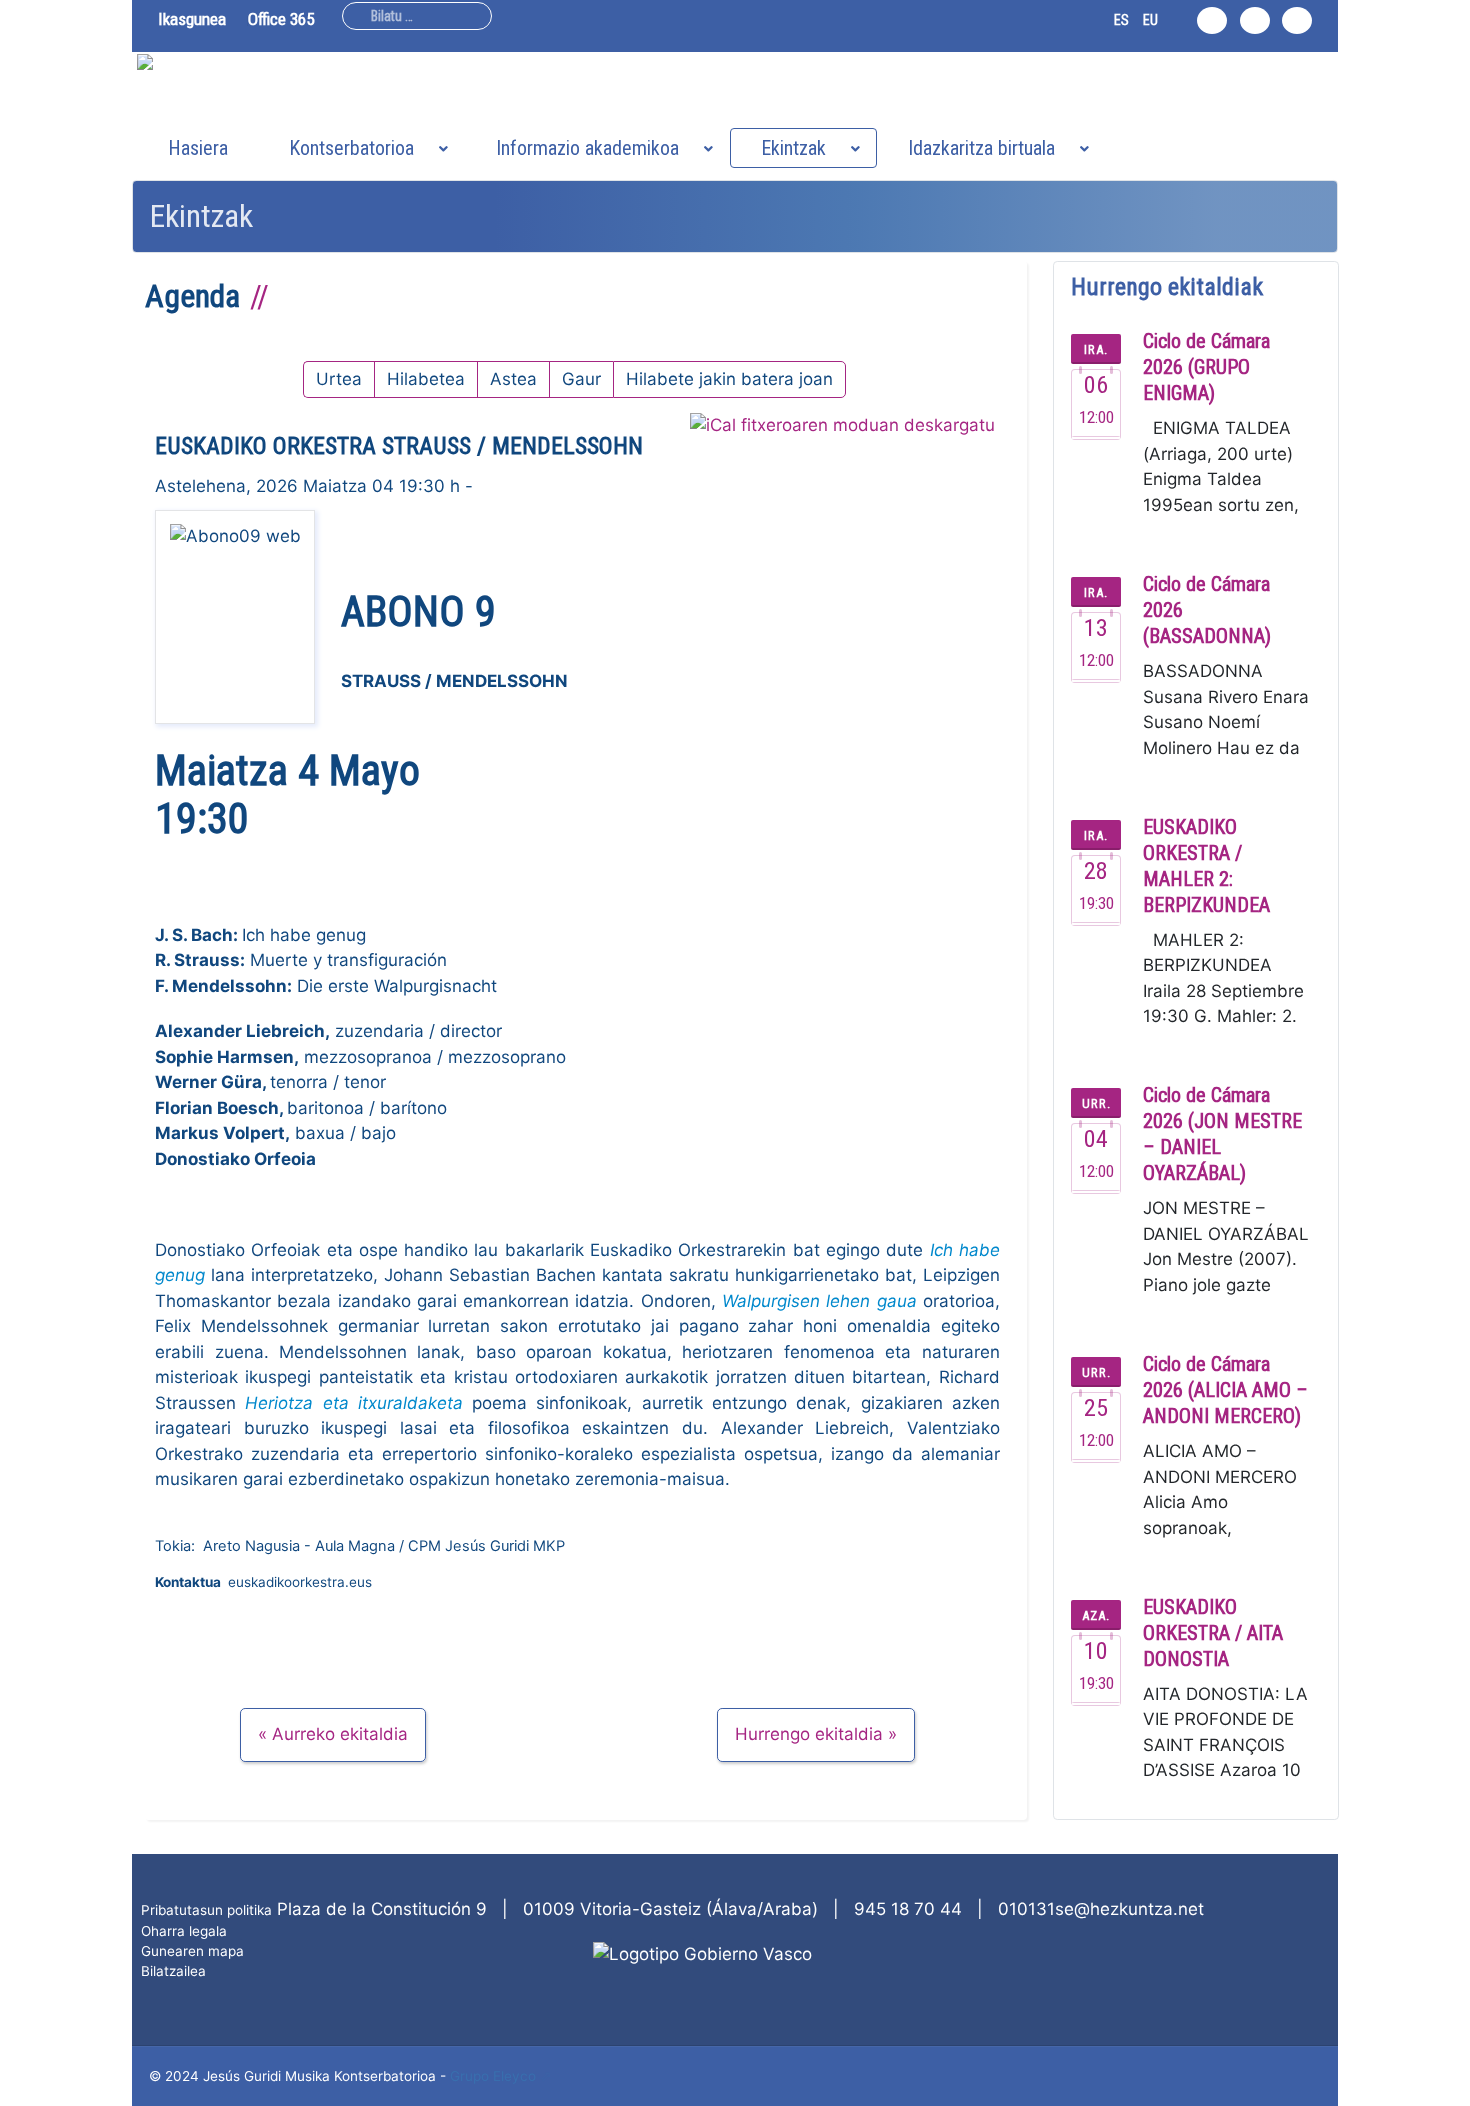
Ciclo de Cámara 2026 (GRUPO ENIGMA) (1206, 367)
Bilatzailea (173, 1971)
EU (1150, 20)
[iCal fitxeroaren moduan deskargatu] (842, 426)
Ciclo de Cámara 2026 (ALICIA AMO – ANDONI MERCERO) (1225, 1390)
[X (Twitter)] (1271, 1950)
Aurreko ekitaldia (340, 1734)
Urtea (339, 379)
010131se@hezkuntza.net (1101, 1909)
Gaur (581, 379)
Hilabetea (426, 379)
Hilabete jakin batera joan (729, 379)
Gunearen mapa (192, 1951)
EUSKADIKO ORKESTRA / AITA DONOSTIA (1213, 1633)
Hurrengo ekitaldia (809, 1734)
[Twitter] (1255, 20)
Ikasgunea (192, 19)
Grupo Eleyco (493, 2076)
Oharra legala (184, 1931)
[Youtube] (1297, 20)
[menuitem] (198, 148)
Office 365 (281, 19)
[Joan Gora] (1443, 2079)
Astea (513, 379)
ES (1121, 20)
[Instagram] (1212, 20)
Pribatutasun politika (206, 1910)
